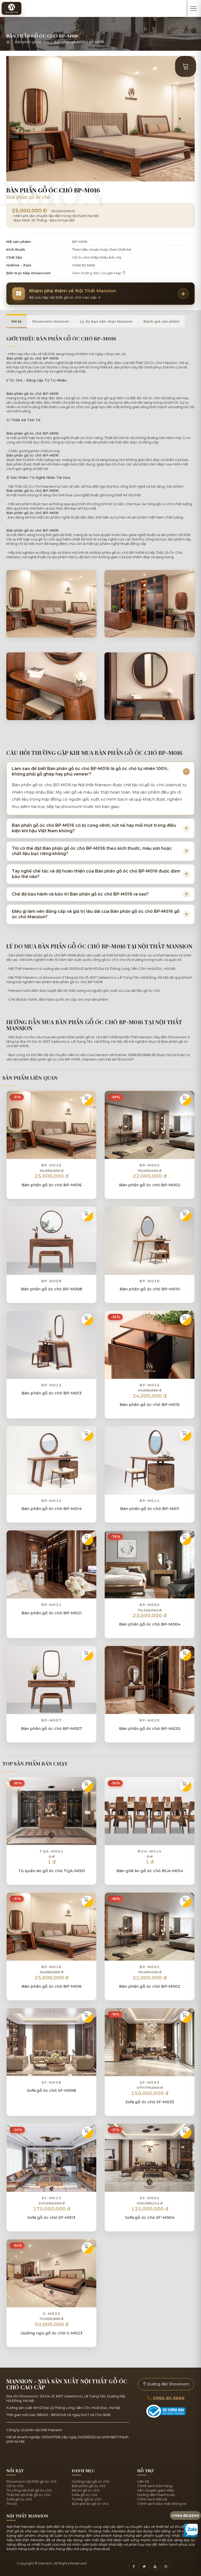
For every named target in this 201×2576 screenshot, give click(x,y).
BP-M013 (52, 1385)
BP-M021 (52, 1605)
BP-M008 (52, 1281)
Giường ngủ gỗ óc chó (91, 2481)
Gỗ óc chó (15, 2486)
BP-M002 (150, 1165)
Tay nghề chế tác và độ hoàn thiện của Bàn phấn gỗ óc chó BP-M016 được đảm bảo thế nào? (96, 874)
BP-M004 (150, 1605)
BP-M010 (150, 1281)
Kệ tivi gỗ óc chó (86, 2490)
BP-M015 (150, 1385)
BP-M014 (52, 1501)
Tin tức (12, 2504)
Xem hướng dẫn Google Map (97, 273)
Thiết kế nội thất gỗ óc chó (28, 2495)
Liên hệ (143, 2481)
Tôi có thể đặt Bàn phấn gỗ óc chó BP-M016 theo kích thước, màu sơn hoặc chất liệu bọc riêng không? (92, 851)
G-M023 (52, 2313)
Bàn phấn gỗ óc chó (32, 42)
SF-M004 (150, 2198)
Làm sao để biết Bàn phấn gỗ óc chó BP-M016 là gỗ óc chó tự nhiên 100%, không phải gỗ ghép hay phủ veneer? (90, 771)
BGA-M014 (150, 1851)
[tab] (16, 321)
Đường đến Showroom (168, 2384)
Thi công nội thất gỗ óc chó (29, 2490)
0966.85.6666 (84, 265)
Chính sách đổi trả (152, 2499)
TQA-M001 (52, 1851)
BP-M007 (52, 1720)
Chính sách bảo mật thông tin (162, 2504)
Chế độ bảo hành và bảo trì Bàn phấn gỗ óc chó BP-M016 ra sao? (80, 894)
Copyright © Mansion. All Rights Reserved (52, 2563)
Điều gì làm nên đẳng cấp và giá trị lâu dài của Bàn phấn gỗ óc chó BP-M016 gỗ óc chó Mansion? (96, 914)
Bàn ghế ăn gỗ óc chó (90, 2504)
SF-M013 (52, 2198)
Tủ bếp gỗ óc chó (86, 2499)
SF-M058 (52, 2082)
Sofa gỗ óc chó (19, 2499)
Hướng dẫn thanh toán (156, 2495)
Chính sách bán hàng (155, 2486)
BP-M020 (150, 1720)
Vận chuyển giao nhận (156, 2490)
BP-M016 (52, 1165)
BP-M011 (150, 1501)
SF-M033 (150, 2082)
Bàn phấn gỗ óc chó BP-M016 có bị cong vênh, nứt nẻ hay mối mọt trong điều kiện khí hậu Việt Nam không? (94, 828)
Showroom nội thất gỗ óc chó (31, 2481)
